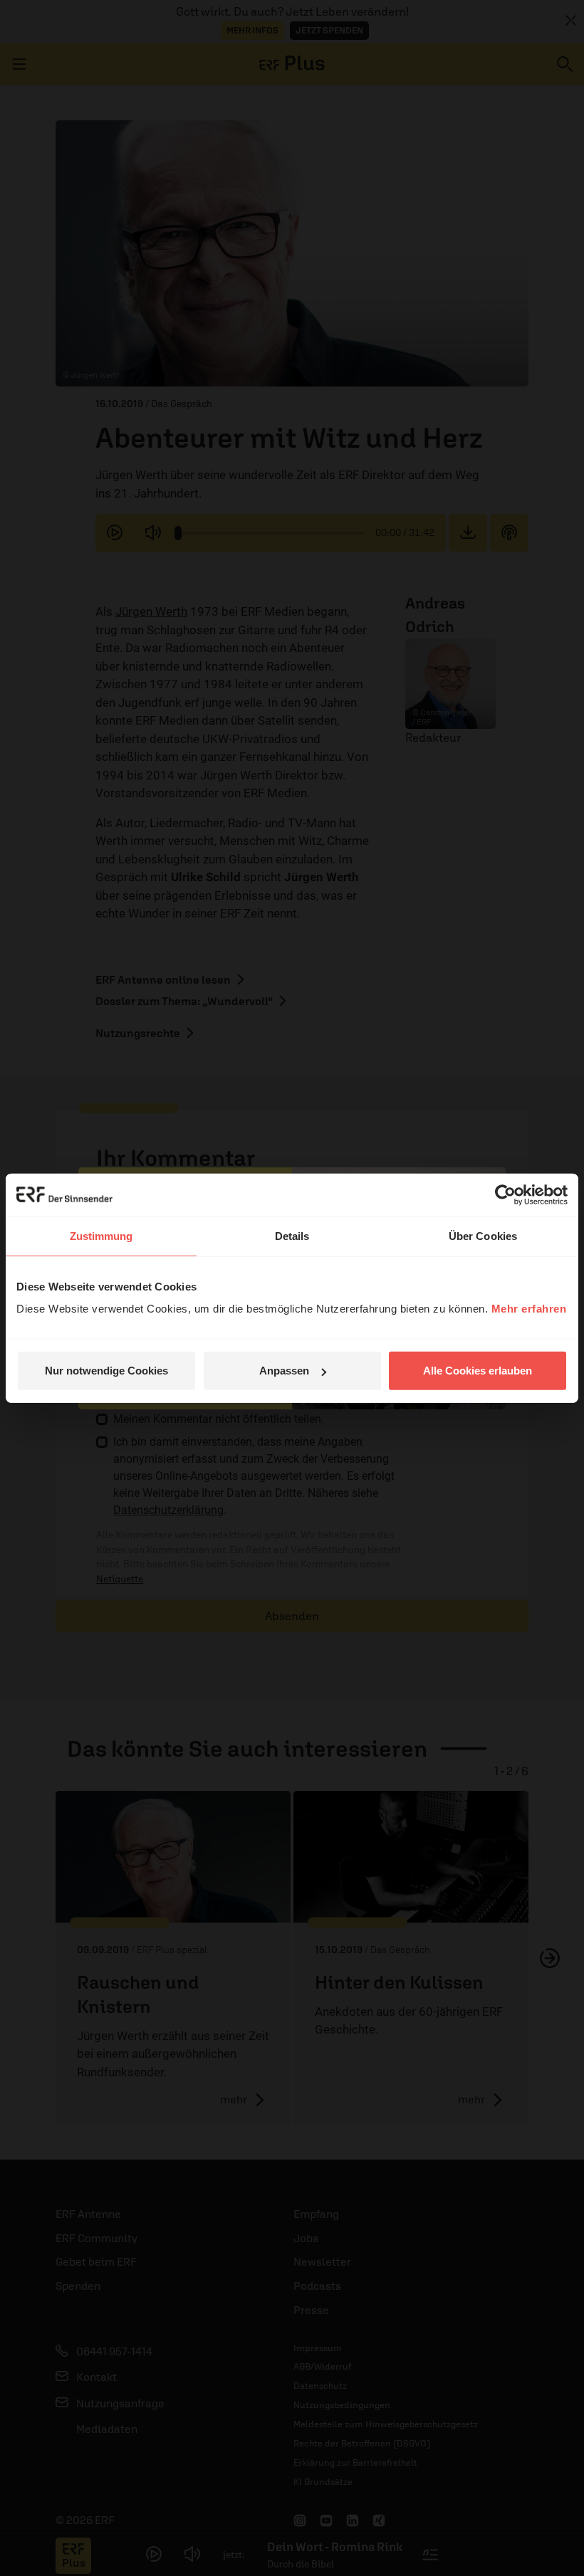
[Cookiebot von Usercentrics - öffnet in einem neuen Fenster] (505, 1194)
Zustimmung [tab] (101, 1235)
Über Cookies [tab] (483, 1235)
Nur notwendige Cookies (106, 1371)
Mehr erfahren (529, 1309)
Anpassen (284, 1371)
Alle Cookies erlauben (478, 1371)
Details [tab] (292, 1235)
